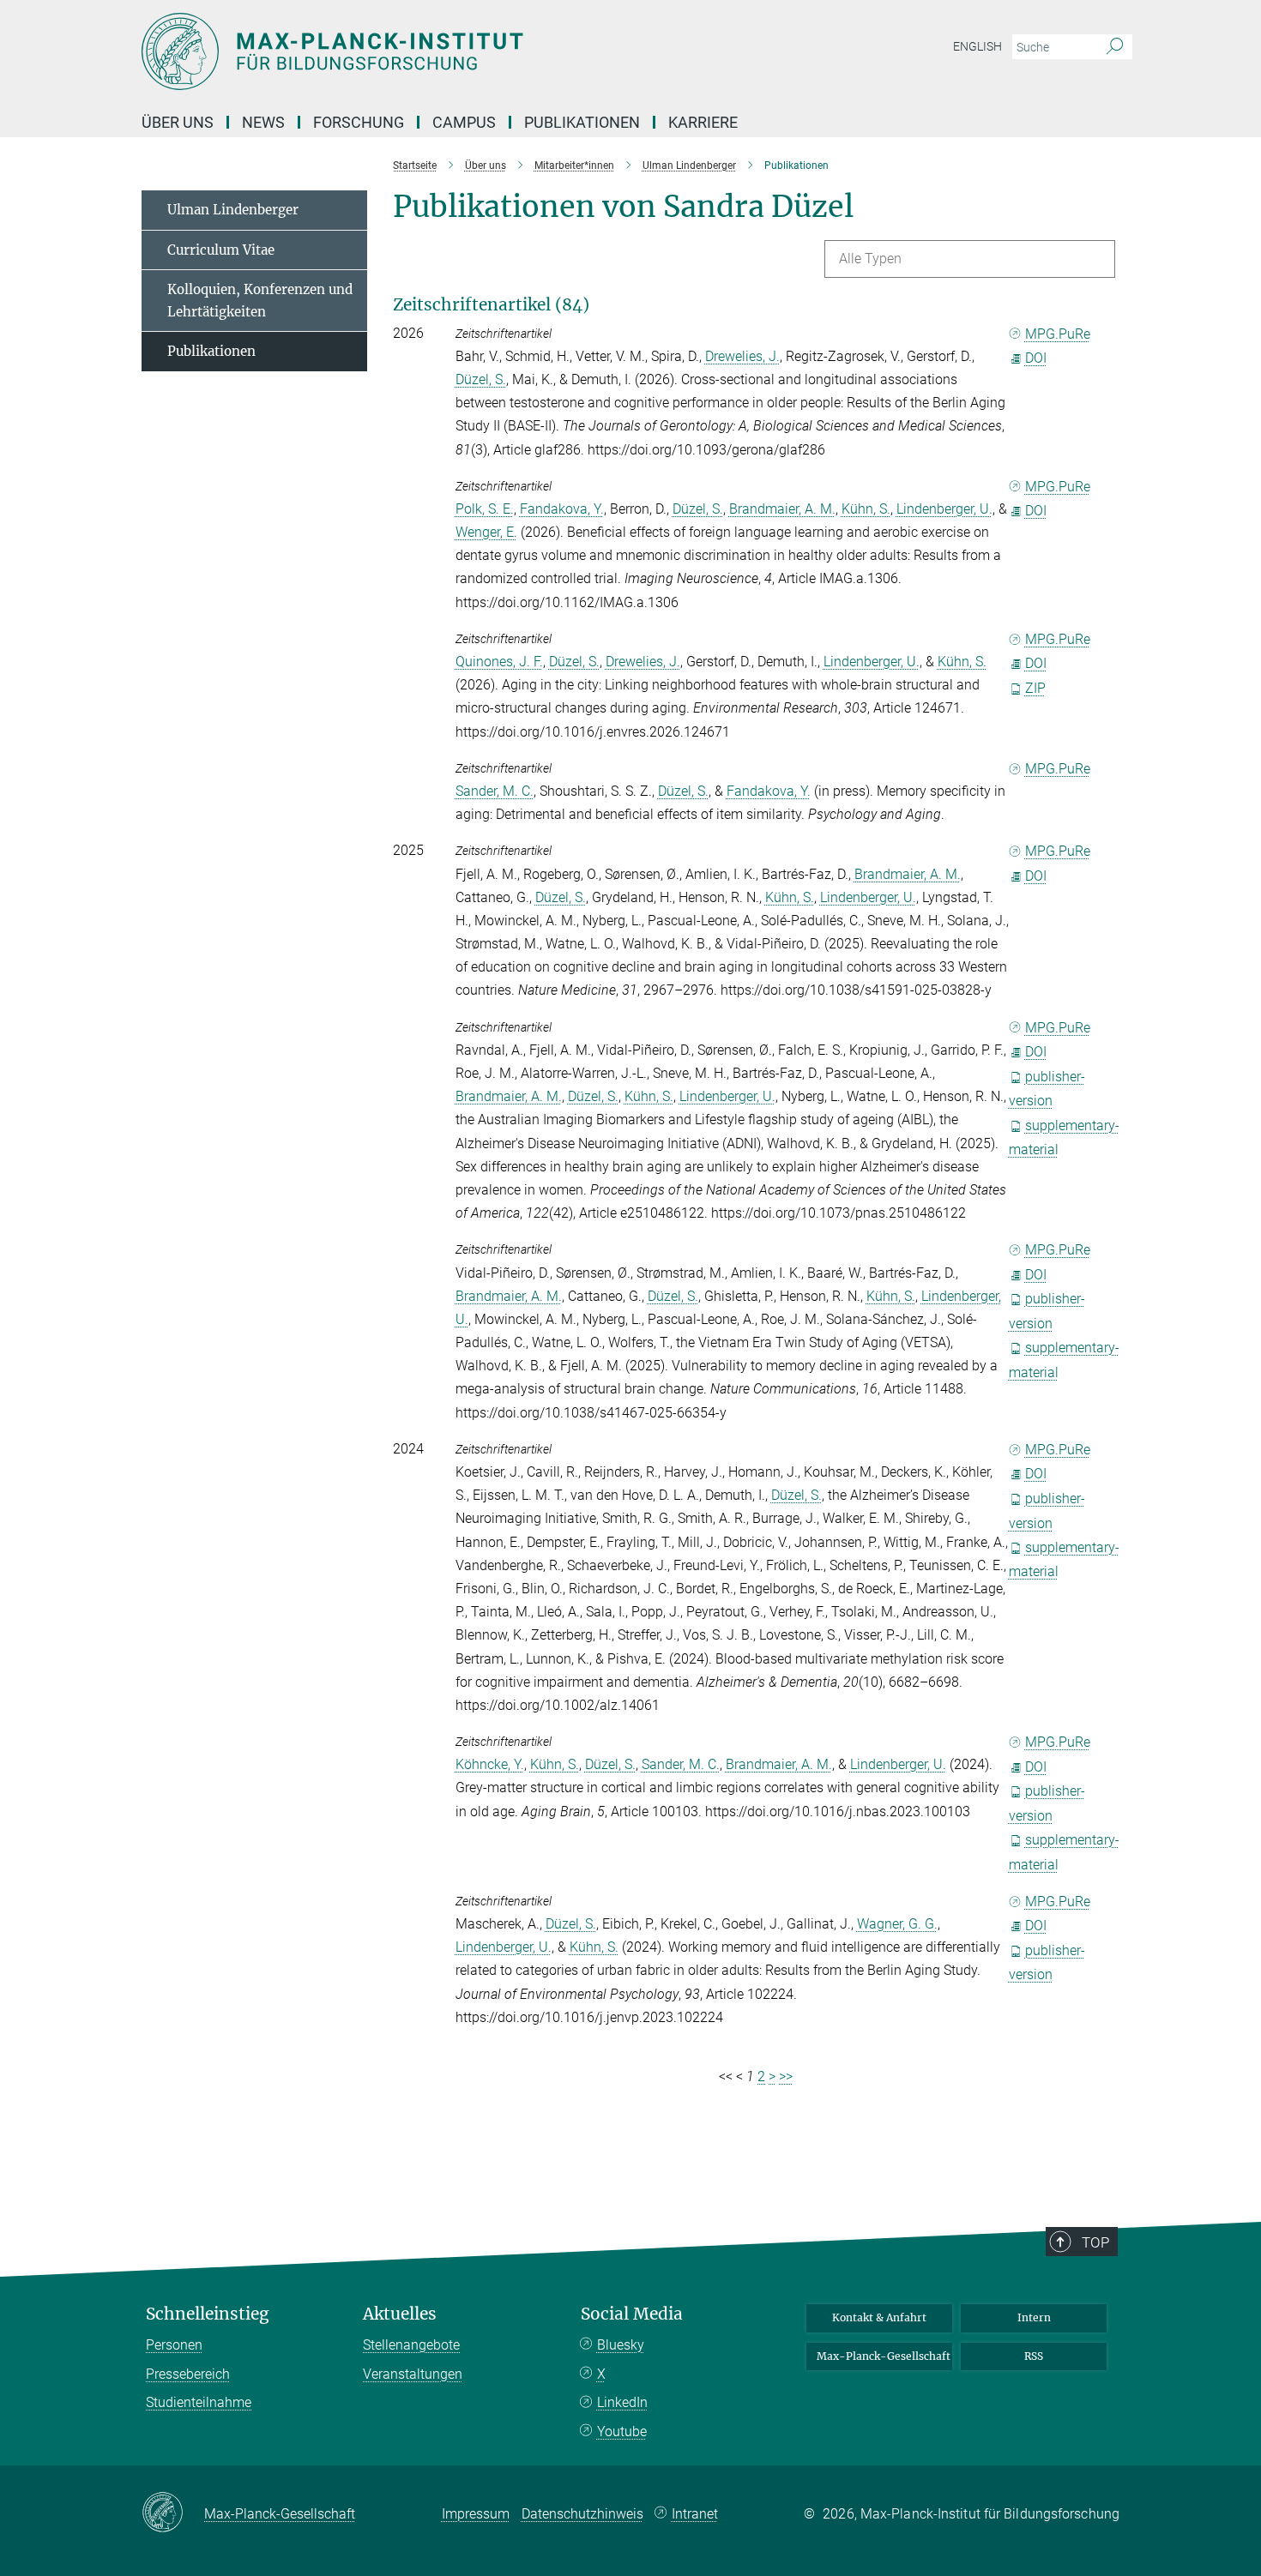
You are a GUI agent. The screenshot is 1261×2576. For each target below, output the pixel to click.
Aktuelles (400, 2314)
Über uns (178, 122)
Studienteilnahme (199, 2402)
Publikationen (582, 122)
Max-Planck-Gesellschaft (884, 2356)
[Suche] (1115, 47)
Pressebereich (188, 2374)
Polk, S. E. (485, 509)
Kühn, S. (866, 509)
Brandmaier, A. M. (782, 509)
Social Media (632, 2314)
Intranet (695, 2514)
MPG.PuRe (1058, 334)
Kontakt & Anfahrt (879, 2317)
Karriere (703, 122)
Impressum (476, 2514)
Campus (464, 122)
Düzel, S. (481, 379)
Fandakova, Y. (562, 509)
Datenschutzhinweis (582, 2514)
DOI (1036, 358)
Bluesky (621, 2345)
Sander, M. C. (495, 791)
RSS (1034, 2356)
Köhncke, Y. (490, 1764)
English (977, 46)
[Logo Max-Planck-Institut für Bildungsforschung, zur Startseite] (463, 51)
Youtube (622, 2432)
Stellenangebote (411, 2345)
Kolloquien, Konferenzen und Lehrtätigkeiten (260, 301)
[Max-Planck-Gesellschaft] (173, 2513)
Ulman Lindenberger (233, 210)
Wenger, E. (486, 532)
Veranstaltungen (413, 2374)
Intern (1034, 2317)
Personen (174, 2345)
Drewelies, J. (742, 356)
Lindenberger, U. (944, 509)
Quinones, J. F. (499, 662)
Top (1095, 2242)
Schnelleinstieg (208, 2314)
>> (786, 2076)
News (263, 122)
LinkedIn (622, 2402)
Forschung (359, 122)
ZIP (1035, 688)
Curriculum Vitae (221, 250)
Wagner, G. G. (897, 1924)
